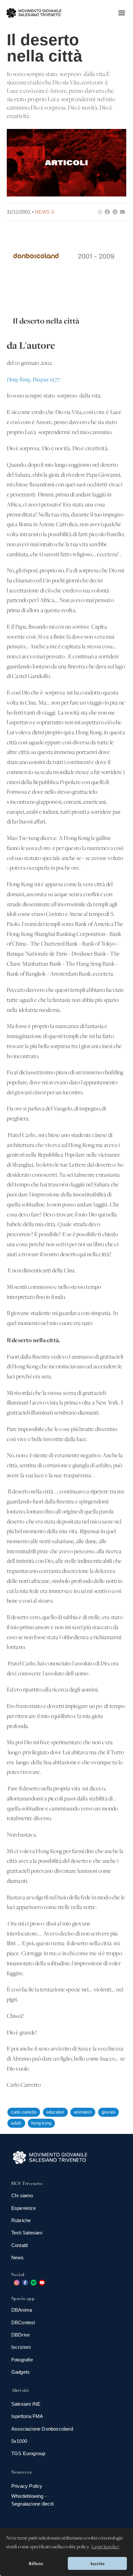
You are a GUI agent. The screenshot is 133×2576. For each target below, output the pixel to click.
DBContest (23, 2322)
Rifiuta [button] (36, 2563)
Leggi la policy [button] (105, 2547)
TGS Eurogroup (28, 2453)
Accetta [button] (97, 2563)
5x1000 (19, 2441)
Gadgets (20, 2372)
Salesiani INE (26, 2404)
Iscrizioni (21, 2347)
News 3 (44, 212)
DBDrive (20, 2335)
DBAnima (22, 2310)
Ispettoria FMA (27, 2416)
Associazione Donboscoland (42, 2429)
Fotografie (22, 2360)
